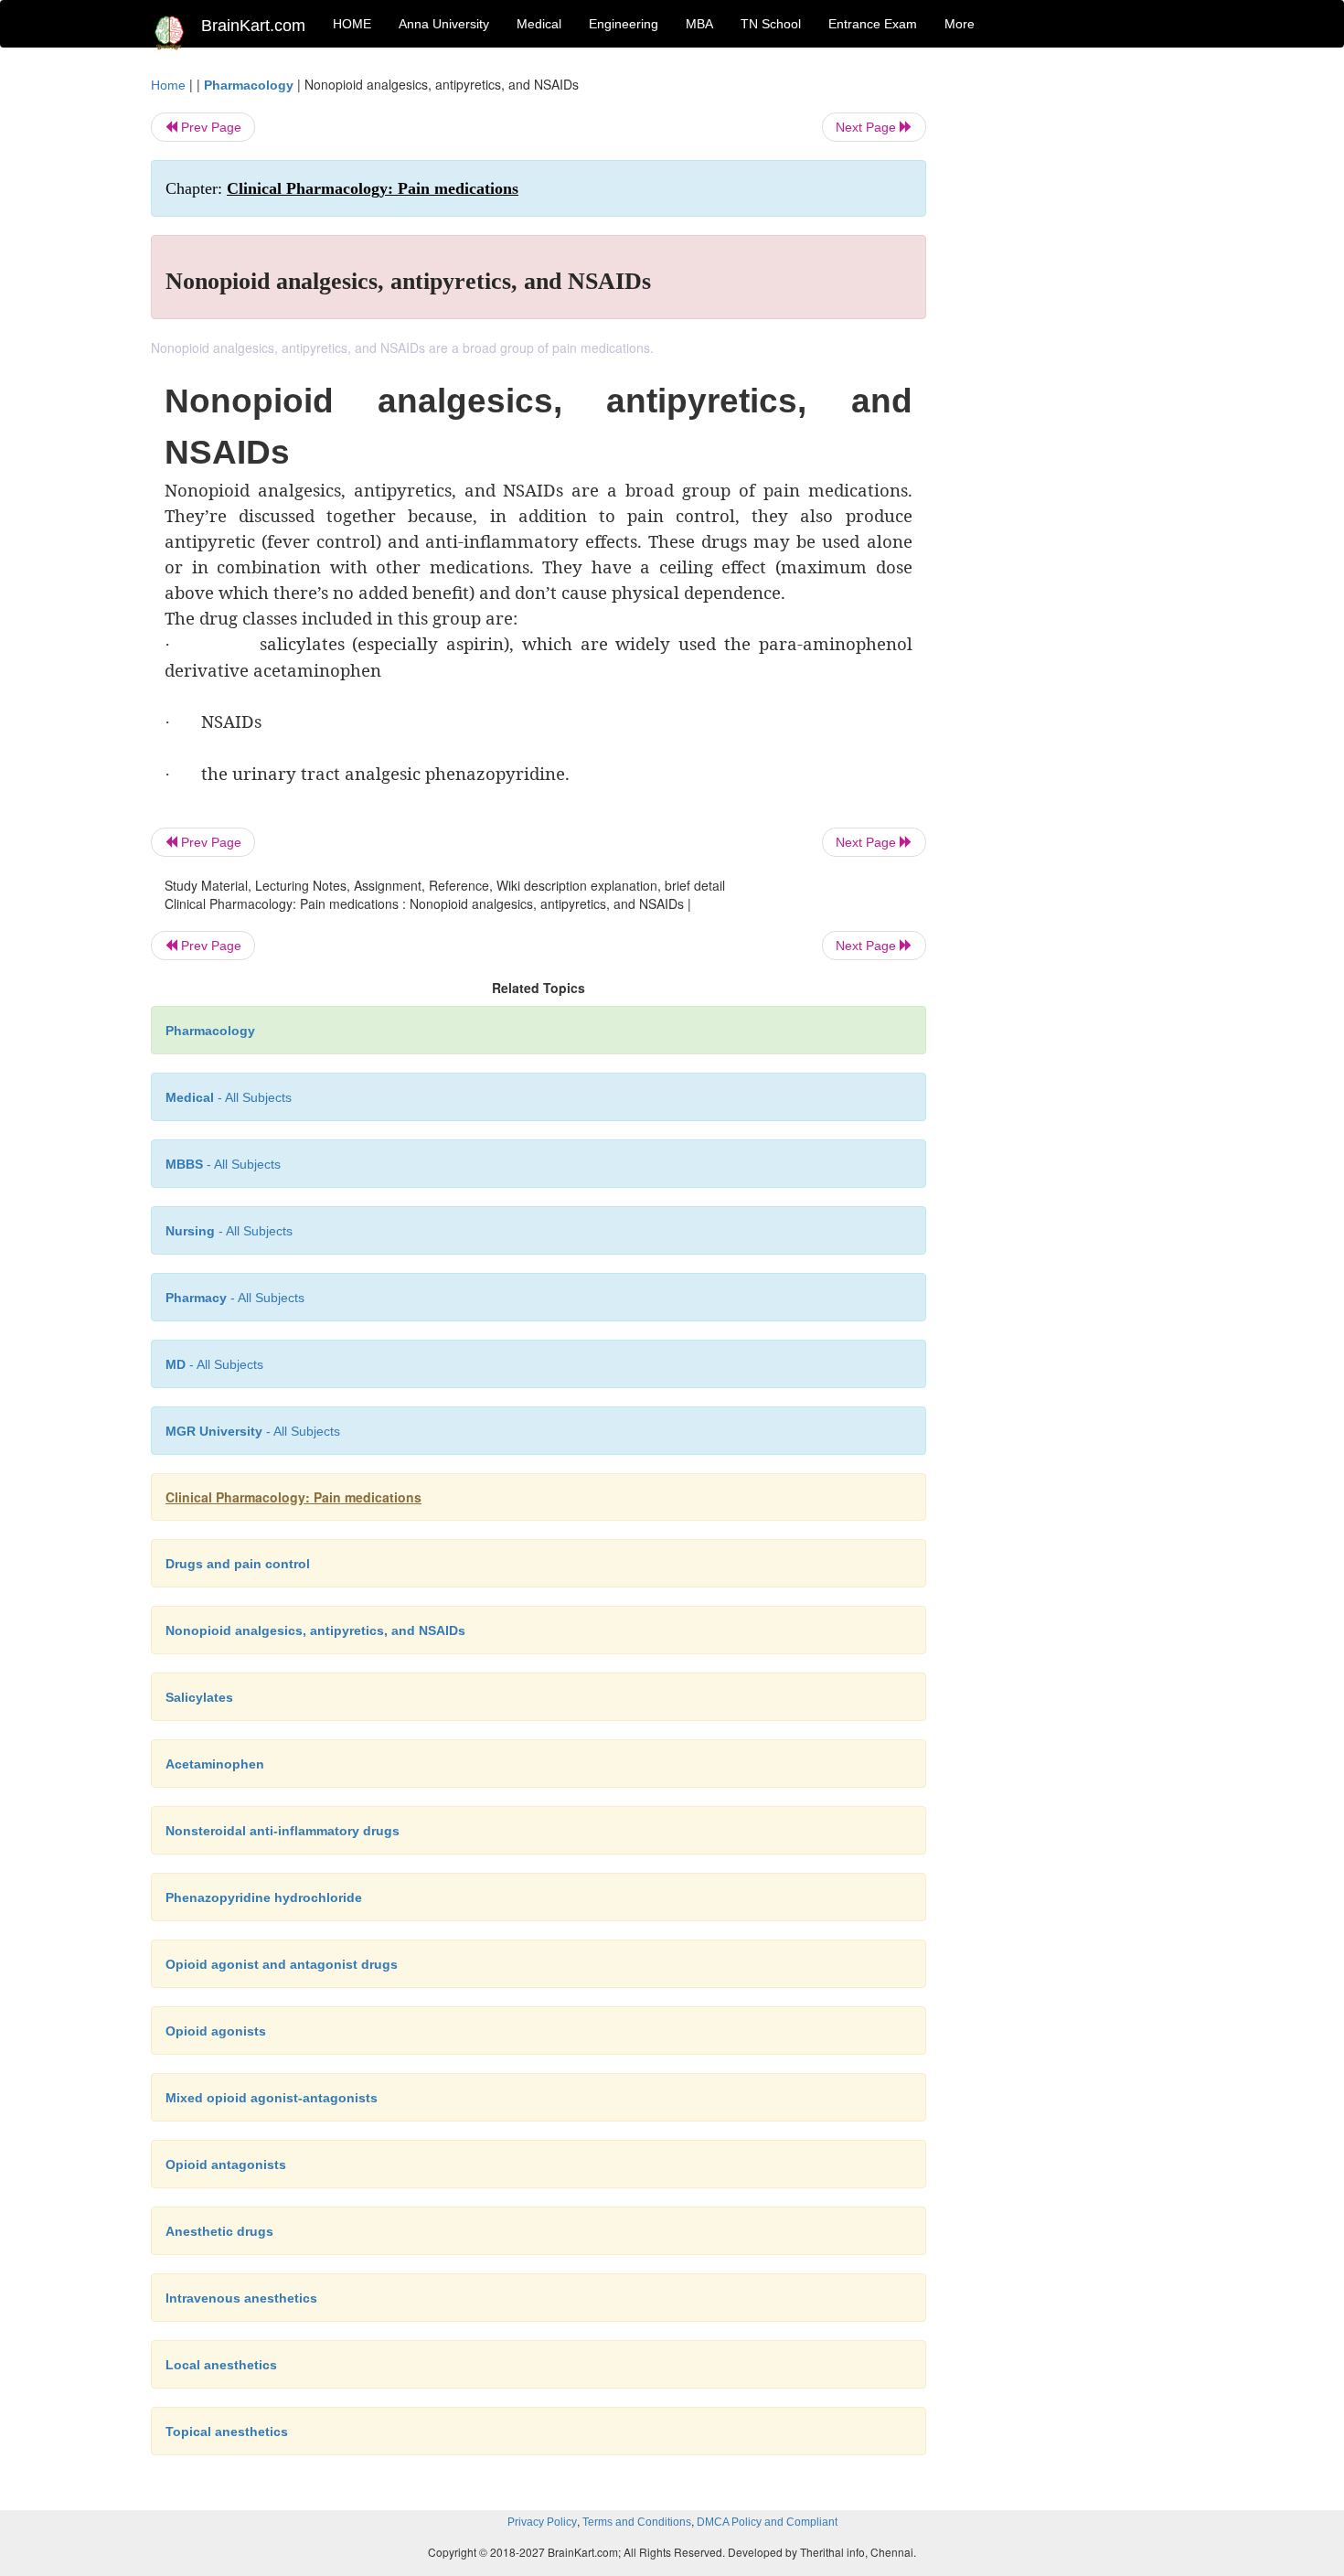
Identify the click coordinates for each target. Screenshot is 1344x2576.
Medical (539, 24)
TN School (771, 24)
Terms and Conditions (637, 2522)
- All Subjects (229, 1097)
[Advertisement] (1074, 349)
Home (168, 85)
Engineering (624, 24)
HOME (352, 24)
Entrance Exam (873, 24)
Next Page (868, 127)
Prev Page (209, 127)
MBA (699, 24)
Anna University (444, 24)
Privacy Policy (542, 2522)
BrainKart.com (253, 26)
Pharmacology (249, 85)
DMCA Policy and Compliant (767, 2522)
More (960, 24)
